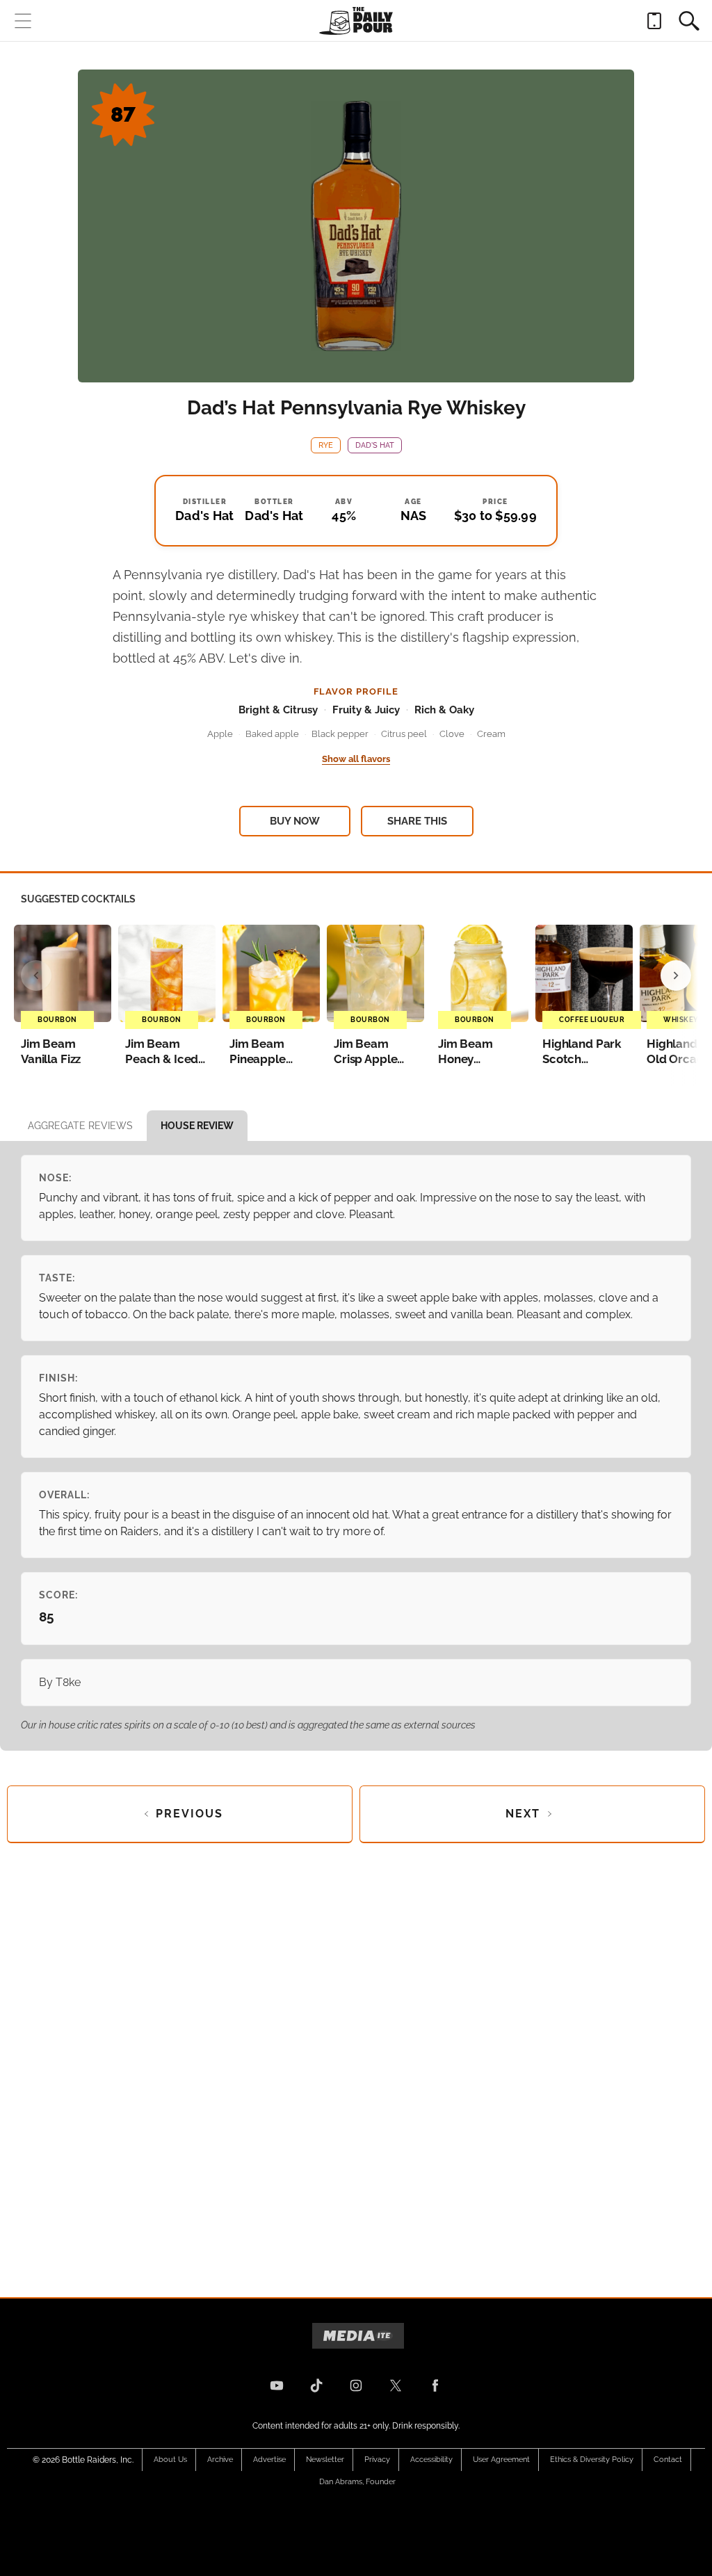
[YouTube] (277, 2385)
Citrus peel (404, 734)
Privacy (377, 2460)
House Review (197, 1126)
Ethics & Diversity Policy (592, 2460)
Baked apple (272, 734)
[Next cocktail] (676, 975)
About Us (170, 2460)
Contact (668, 2460)
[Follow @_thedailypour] (396, 2385)
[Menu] (23, 21)
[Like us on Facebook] (435, 2385)
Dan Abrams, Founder (357, 2482)
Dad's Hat (375, 445)
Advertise (269, 2460)
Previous (189, 1814)
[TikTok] (316, 2385)
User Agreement (501, 2460)
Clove (452, 734)
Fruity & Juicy (366, 710)
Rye (326, 445)
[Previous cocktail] (36, 975)
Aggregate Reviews (80, 1126)
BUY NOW (295, 821)
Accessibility (431, 2460)
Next (523, 1814)
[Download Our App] (654, 21)
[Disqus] (356, 2059)
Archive (220, 2460)
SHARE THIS (417, 821)
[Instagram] (356, 2385)
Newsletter (325, 2460)
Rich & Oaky (444, 710)
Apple (220, 734)
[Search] (689, 21)
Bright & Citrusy (278, 710)
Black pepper (340, 734)
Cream (491, 734)
